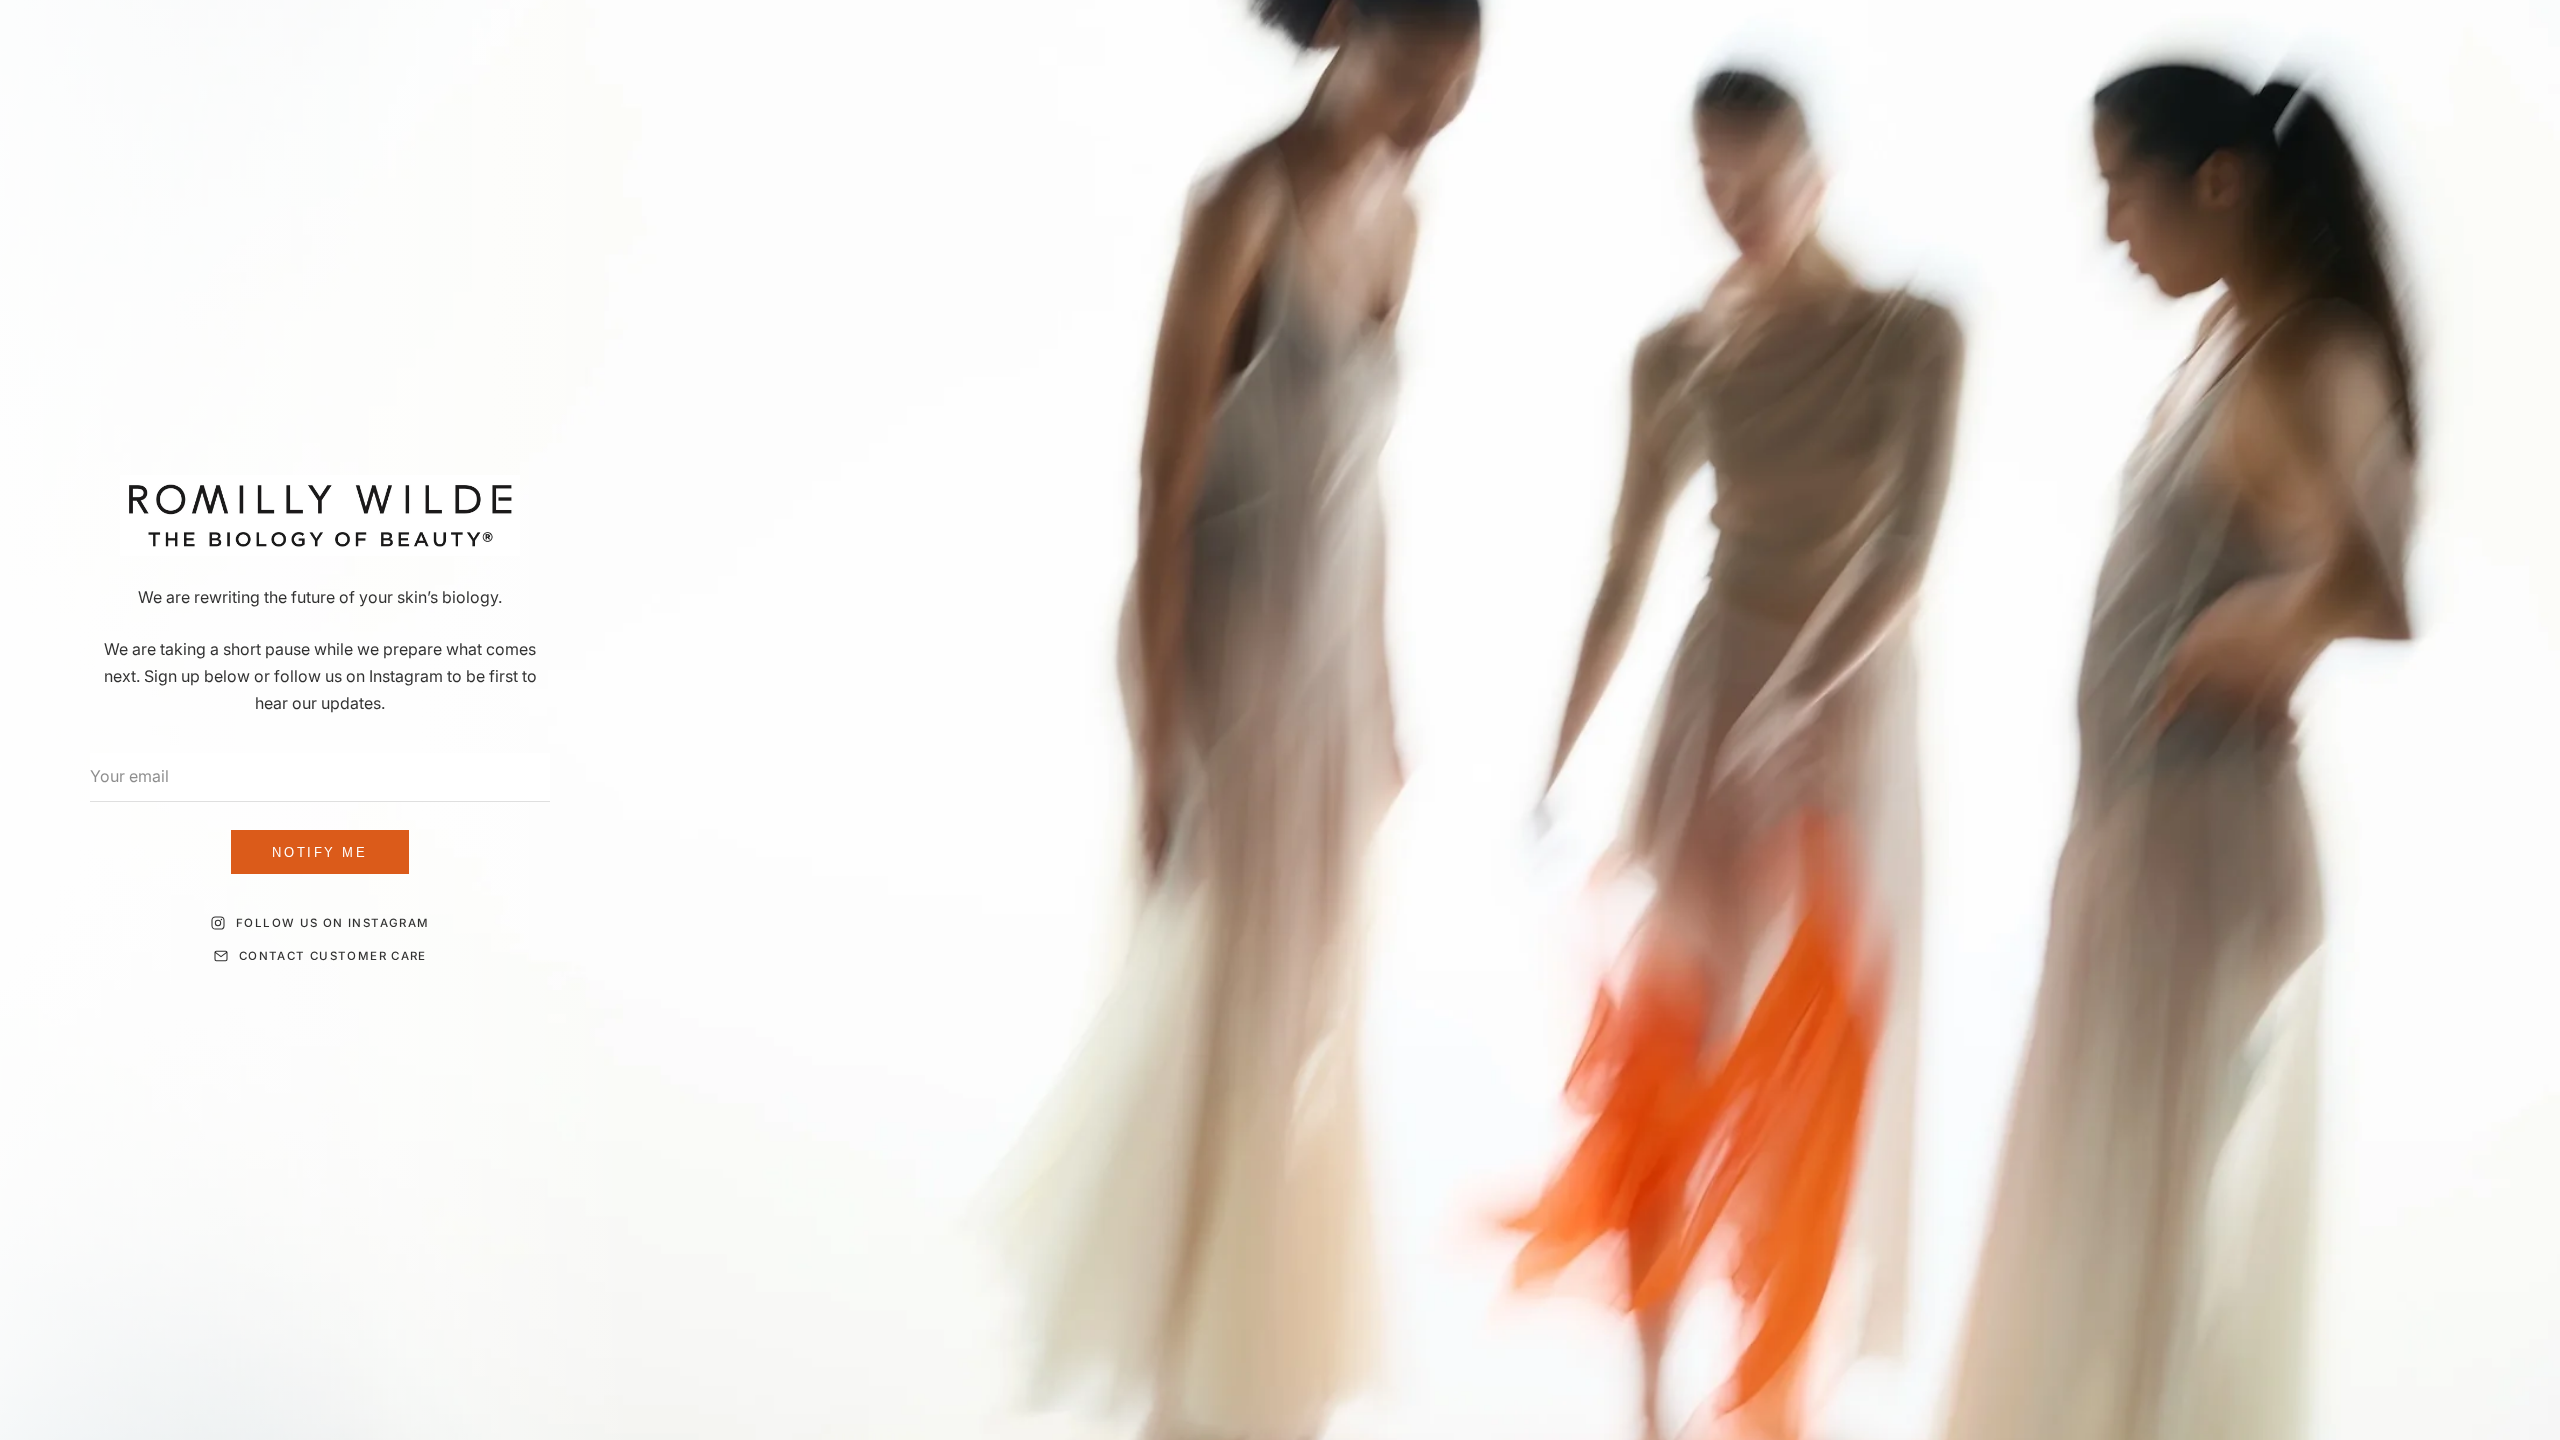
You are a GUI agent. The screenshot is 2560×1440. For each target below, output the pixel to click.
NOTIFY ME (319, 852)
